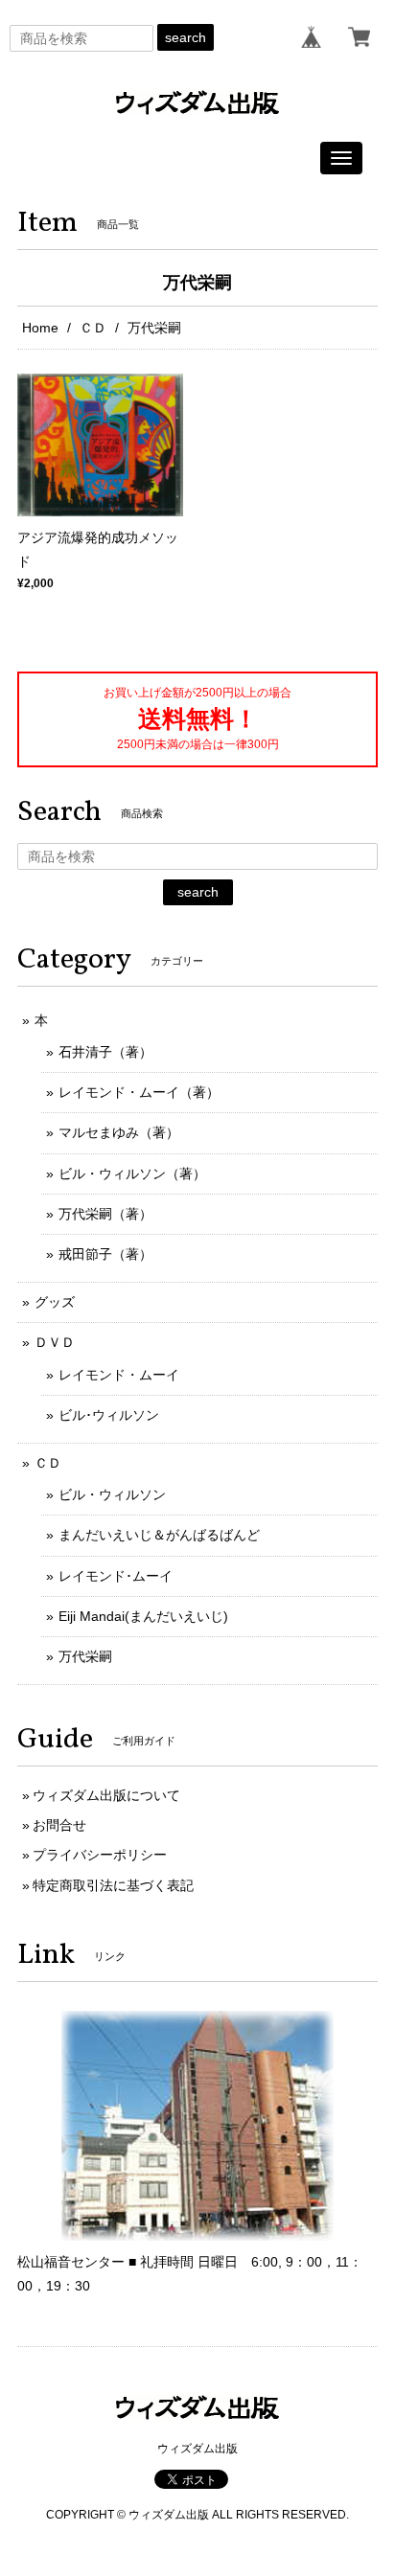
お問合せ (59, 1825)
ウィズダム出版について (106, 1795)
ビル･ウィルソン (109, 1415)
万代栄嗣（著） (105, 1214)
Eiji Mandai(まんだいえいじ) (143, 1616)
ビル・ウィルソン (112, 1494)
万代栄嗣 (85, 1656)
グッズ (55, 1302)
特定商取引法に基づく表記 (113, 1885)
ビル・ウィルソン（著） (132, 1174)
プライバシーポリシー (100, 1855)
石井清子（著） (105, 1052)
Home (40, 328)
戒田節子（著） (105, 1254)
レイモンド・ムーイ (119, 1375)
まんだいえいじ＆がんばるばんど (159, 1535)
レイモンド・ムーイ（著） (139, 1092)
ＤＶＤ (55, 1342)
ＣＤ (93, 328)
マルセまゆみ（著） (119, 1132)
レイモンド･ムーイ (116, 1576)
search (186, 37)
